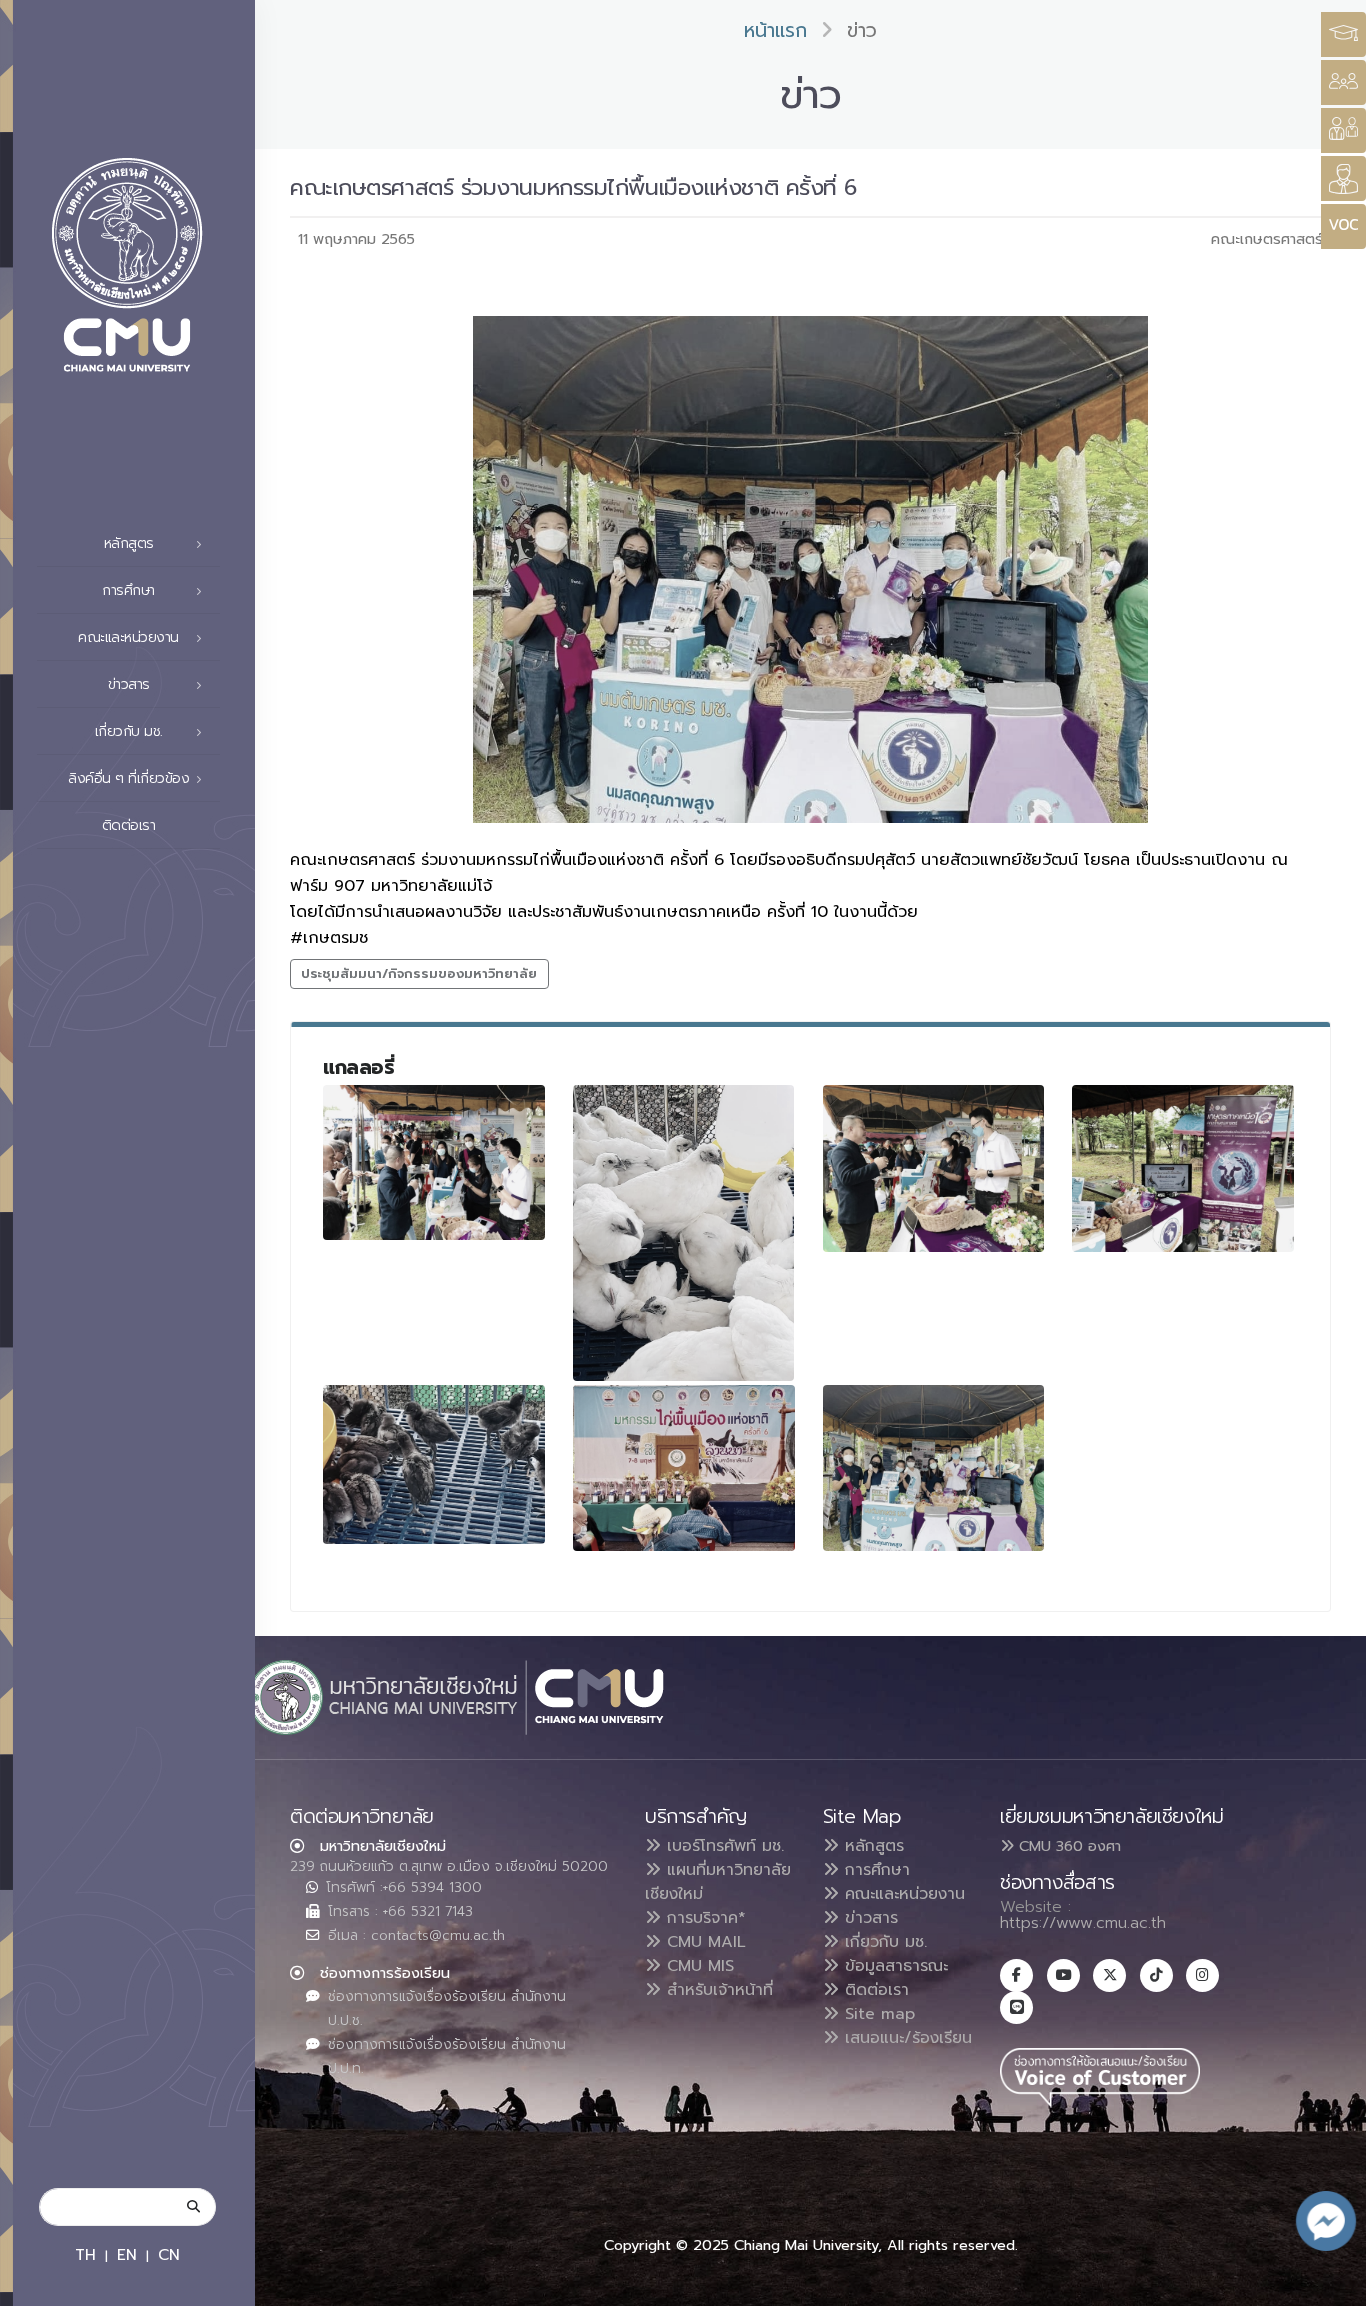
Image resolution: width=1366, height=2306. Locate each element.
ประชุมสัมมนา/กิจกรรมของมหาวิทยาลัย (419, 973)
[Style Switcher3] (1343, 34)
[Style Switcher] (1343, 82)
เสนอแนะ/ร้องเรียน (905, 2038)
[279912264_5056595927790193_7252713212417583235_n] (684, 1468)
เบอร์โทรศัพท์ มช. (722, 1846)
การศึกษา (874, 1870)
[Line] (1016, 2007)
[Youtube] (1063, 1975)
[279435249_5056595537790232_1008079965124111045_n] (1183, 1168)
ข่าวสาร (868, 1918)
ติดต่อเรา (129, 825)
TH (85, 2254)
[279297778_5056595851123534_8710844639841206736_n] (934, 1168)
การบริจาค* (703, 1918)
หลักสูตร (871, 1846)
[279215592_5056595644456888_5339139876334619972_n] (434, 1162)
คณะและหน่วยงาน (902, 1894)
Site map (877, 2014)
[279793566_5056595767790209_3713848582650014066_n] (434, 1464)
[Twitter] (1109, 1975)
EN (127, 2254)
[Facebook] (1016, 1975)
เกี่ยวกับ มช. (883, 1942)
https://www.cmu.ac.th (1083, 1923)
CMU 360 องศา (1067, 1846)
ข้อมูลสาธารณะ (893, 1966)
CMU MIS (697, 1966)
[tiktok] (1156, 1975)
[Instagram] (1202, 1975)
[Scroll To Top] (1331, 2283)
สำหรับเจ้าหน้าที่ (717, 1990)
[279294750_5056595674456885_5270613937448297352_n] (684, 1233)
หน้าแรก (775, 30)
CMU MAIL (703, 1942)
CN (169, 2254)
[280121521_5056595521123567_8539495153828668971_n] (934, 1468)
